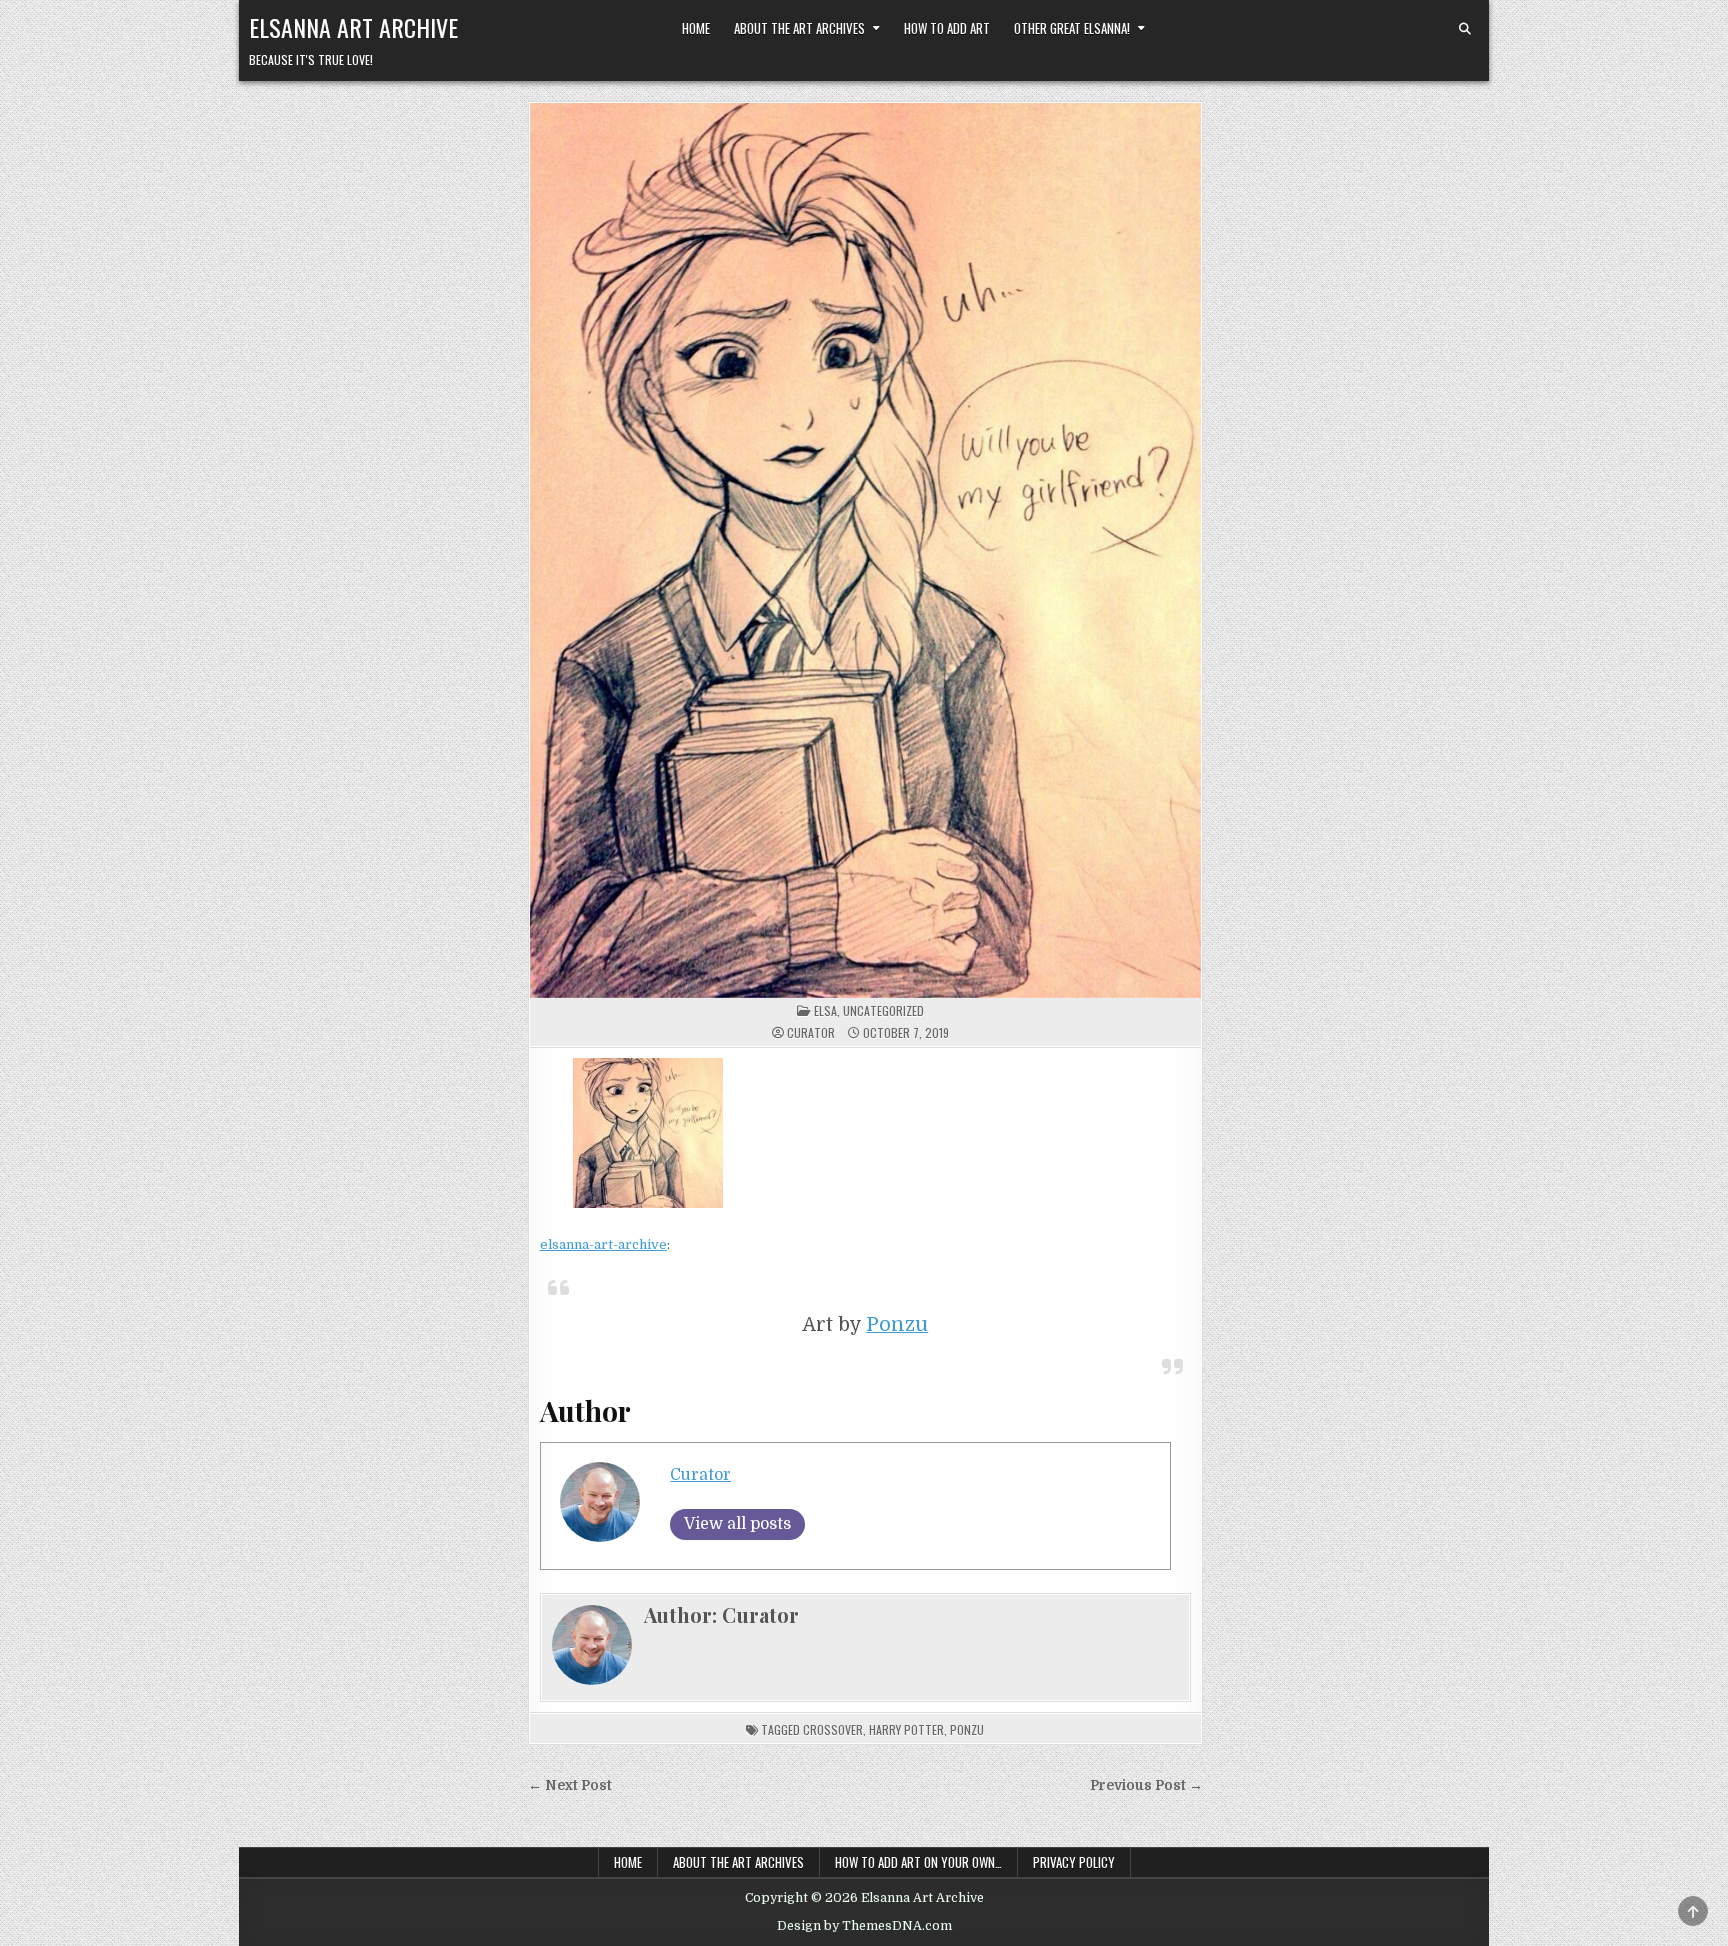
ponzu (967, 1729)
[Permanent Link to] (865, 550)
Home (696, 28)
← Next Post (570, 1785)
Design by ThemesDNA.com (864, 1926)
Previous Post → (1146, 1785)
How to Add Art (947, 28)
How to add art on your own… (918, 1862)
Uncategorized (883, 1010)
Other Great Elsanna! (1072, 28)
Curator (811, 1033)
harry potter (906, 1729)
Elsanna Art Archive (353, 27)
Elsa (825, 1010)
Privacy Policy (1074, 1862)
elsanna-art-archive (603, 1244)
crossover (833, 1729)
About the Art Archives (799, 28)
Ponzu (897, 1324)
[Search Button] (1465, 29)
